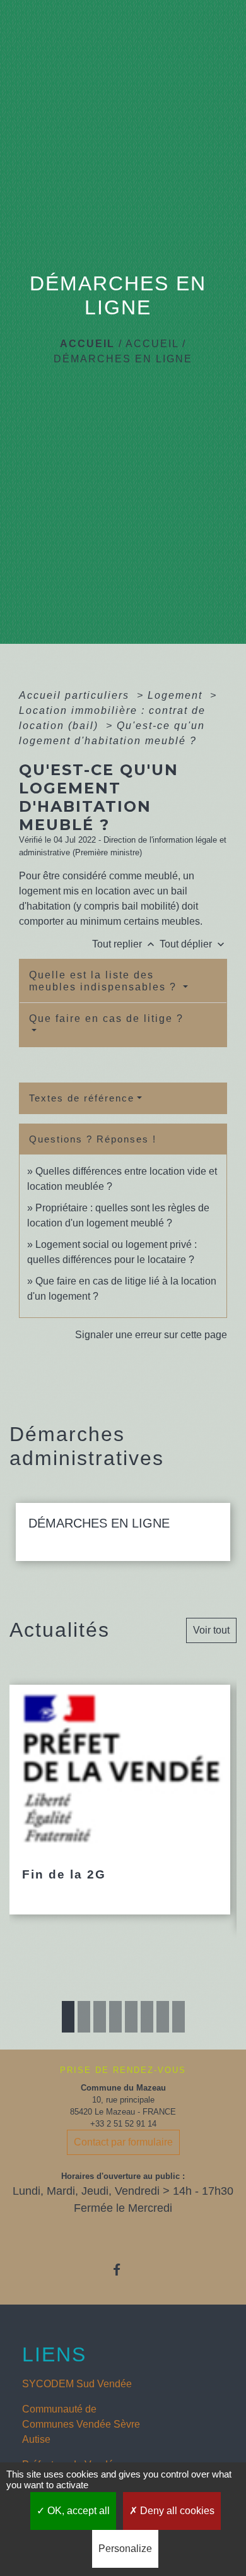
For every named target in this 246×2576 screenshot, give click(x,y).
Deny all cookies (176, 2511)
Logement (177, 695)
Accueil (87, 344)
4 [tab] (115, 2017)
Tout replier (125, 944)
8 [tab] (179, 2017)
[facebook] (123, 2270)
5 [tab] (131, 2017)
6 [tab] (147, 2017)
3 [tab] (100, 2017)
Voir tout (211, 1630)
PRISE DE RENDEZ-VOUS (123, 2070)
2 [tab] (84, 2017)
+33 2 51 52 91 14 (123, 2124)
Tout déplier (193, 944)
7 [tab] (163, 2017)
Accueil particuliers (76, 695)
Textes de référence (82, 1098)
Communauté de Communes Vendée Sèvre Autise (81, 2424)
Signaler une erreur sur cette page (151, 1335)
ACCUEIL (152, 344)
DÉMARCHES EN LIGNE (123, 359)
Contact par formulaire (123, 2142)
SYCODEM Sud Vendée (77, 2384)
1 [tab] (68, 2017)
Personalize (125, 2549)
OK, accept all (77, 2511)
